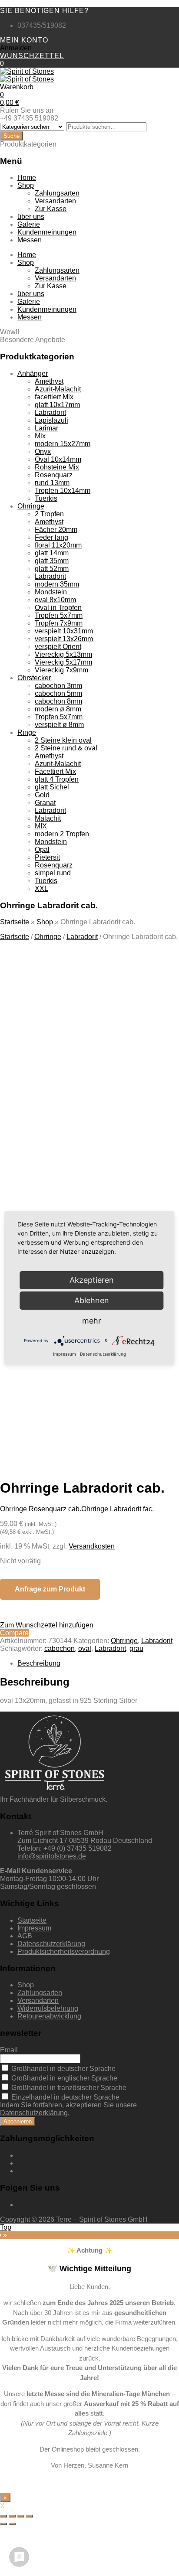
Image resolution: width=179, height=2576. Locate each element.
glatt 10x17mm (57, 405)
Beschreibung (39, 1663)
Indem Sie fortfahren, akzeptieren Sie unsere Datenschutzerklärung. (68, 2109)
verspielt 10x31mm (64, 631)
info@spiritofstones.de (52, 1856)
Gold (42, 795)
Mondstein (51, 592)
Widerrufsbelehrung (48, 2008)
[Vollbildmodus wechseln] (21, 2516)
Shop (26, 185)
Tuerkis (46, 498)
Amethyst (49, 381)
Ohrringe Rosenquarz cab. (41, 1509)
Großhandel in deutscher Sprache (63, 2069)
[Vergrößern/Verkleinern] (30, 2516)
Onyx (43, 452)
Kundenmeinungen (47, 232)
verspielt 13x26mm (64, 639)
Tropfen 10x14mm (63, 491)
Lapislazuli (51, 420)
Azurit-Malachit (58, 389)
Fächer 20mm (56, 530)
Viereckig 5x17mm (63, 662)
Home (27, 178)
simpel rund (53, 873)
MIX (41, 826)
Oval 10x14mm (58, 459)
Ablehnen (92, 1300)
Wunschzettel (32, 56)
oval (85, 1648)
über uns (31, 217)
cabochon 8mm (58, 701)
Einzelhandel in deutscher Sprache (65, 2097)
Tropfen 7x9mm (59, 623)
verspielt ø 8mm (59, 725)
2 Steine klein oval (63, 740)
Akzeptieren (87, 1387)
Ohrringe (31, 506)
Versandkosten (92, 1546)
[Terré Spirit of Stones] (27, 71)
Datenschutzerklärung (51, 1944)
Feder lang (51, 537)
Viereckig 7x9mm (61, 670)
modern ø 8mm (58, 709)
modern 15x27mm (63, 444)
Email (9, 2050)
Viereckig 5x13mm (63, 654)
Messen (30, 240)
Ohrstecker (34, 678)
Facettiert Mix (55, 771)
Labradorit (50, 412)
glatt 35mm (52, 561)
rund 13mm (52, 483)
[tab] (98, 1663)
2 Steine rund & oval (66, 748)
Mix (40, 436)
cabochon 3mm (58, 686)
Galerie (29, 224)
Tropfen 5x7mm (59, 615)
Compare (14, 1633)
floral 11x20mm (58, 545)
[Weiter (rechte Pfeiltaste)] (12, 2524)
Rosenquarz (54, 475)
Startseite (15, 922)
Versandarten (55, 201)
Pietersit (47, 857)
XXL (41, 889)
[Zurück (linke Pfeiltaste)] (3, 2524)
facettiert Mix (54, 397)
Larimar (46, 428)
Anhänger (33, 373)
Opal (42, 849)
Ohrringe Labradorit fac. (118, 1509)
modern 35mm (57, 584)
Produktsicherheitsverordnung (64, 1952)
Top (6, 2227)
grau (136, 1648)
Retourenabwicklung (49, 2016)
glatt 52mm (52, 569)
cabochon (60, 1648)
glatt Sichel (52, 787)
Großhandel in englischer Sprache (63, 2078)
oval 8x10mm (55, 600)
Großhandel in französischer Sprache (68, 2088)
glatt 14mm (52, 553)
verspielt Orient (58, 647)
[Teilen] (12, 2516)
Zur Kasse (51, 209)
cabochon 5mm (58, 693)
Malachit (48, 818)
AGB (25, 1936)
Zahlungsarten (57, 193)
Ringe (27, 732)
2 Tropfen (49, 514)
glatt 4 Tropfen (57, 779)
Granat (45, 803)
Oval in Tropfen (58, 608)
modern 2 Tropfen (62, 834)
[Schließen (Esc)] (3, 2516)
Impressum (34, 1928)
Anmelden (16, 48)
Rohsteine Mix (57, 467)
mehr (92, 1321)
